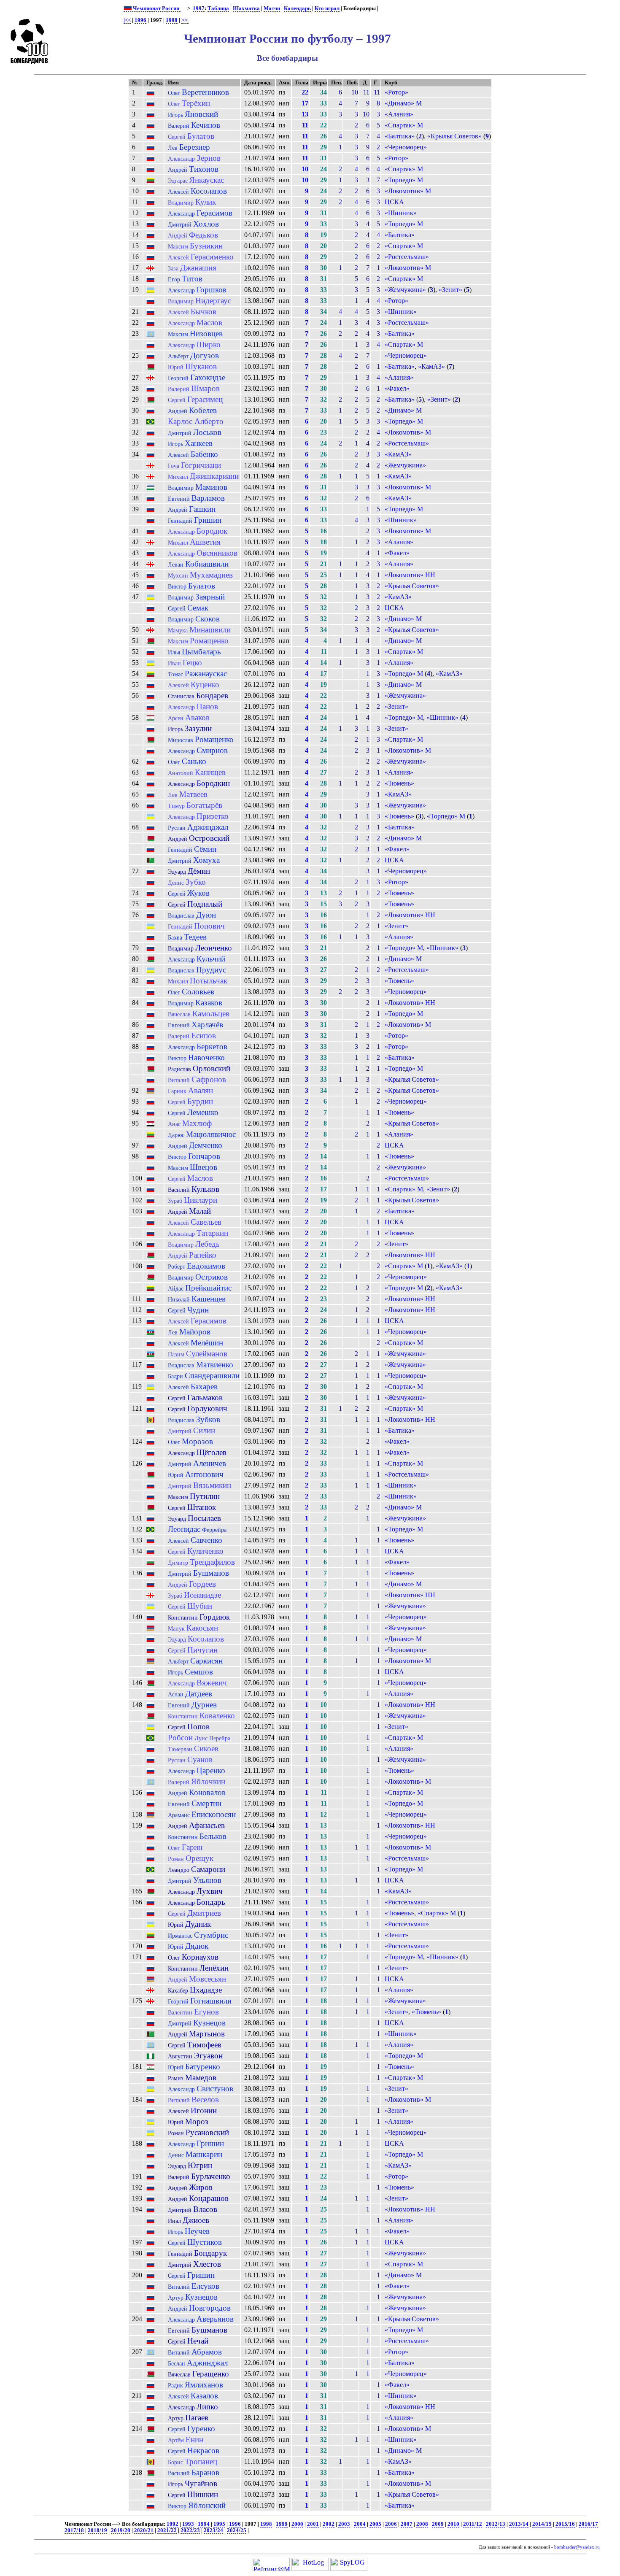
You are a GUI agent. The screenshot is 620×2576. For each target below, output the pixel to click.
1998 (172, 20)
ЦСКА (394, 202)
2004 (360, 2524)
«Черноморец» (406, 147)
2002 (329, 2524)
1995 (219, 2524)
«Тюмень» (399, 783)
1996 (140, 20)
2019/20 (121, 2530)
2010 (453, 2524)
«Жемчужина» (405, 290)
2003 (344, 2524)
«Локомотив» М (408, 191)
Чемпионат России (156, 8)
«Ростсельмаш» (407, 257)
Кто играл (327, 8)
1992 (173, 2524)
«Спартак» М (404, 125)
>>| (185, 20)
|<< (127, 20)
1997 (199, 8)
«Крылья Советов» (454, 136)
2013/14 (519, 2524)
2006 (391, 2524)
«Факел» (397, 388)
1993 (188, 2524)
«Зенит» (450, 290)
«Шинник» (401, 213)
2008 (422, 2524)
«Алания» (399, 114)
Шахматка (246, 8)
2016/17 (588, 2524)
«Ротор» (396, 92)
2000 (297, 2524)
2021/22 (167, 2530)
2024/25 (237, 2530)
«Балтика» (400, 136)
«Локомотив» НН (410, 575)
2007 (407, 2524)
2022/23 (190, 2530)
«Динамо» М (403, 103)
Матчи (272, 8)
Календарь (297, 8)
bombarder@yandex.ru (577, 2547)
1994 (204, 2524)
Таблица (218, 8)
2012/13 (496, 2524)
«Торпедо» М (404, 180)
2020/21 (144, 2530)
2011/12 (473, 2524)
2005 (375, 2524)
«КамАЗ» (431, 366)
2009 (438, 2524)
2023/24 (213, 2530)
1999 (282, 2524)
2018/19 (97, 2530)
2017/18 (74, 2530)
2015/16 (565, 2524)
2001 (313, 2524)
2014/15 (542, 2524)
